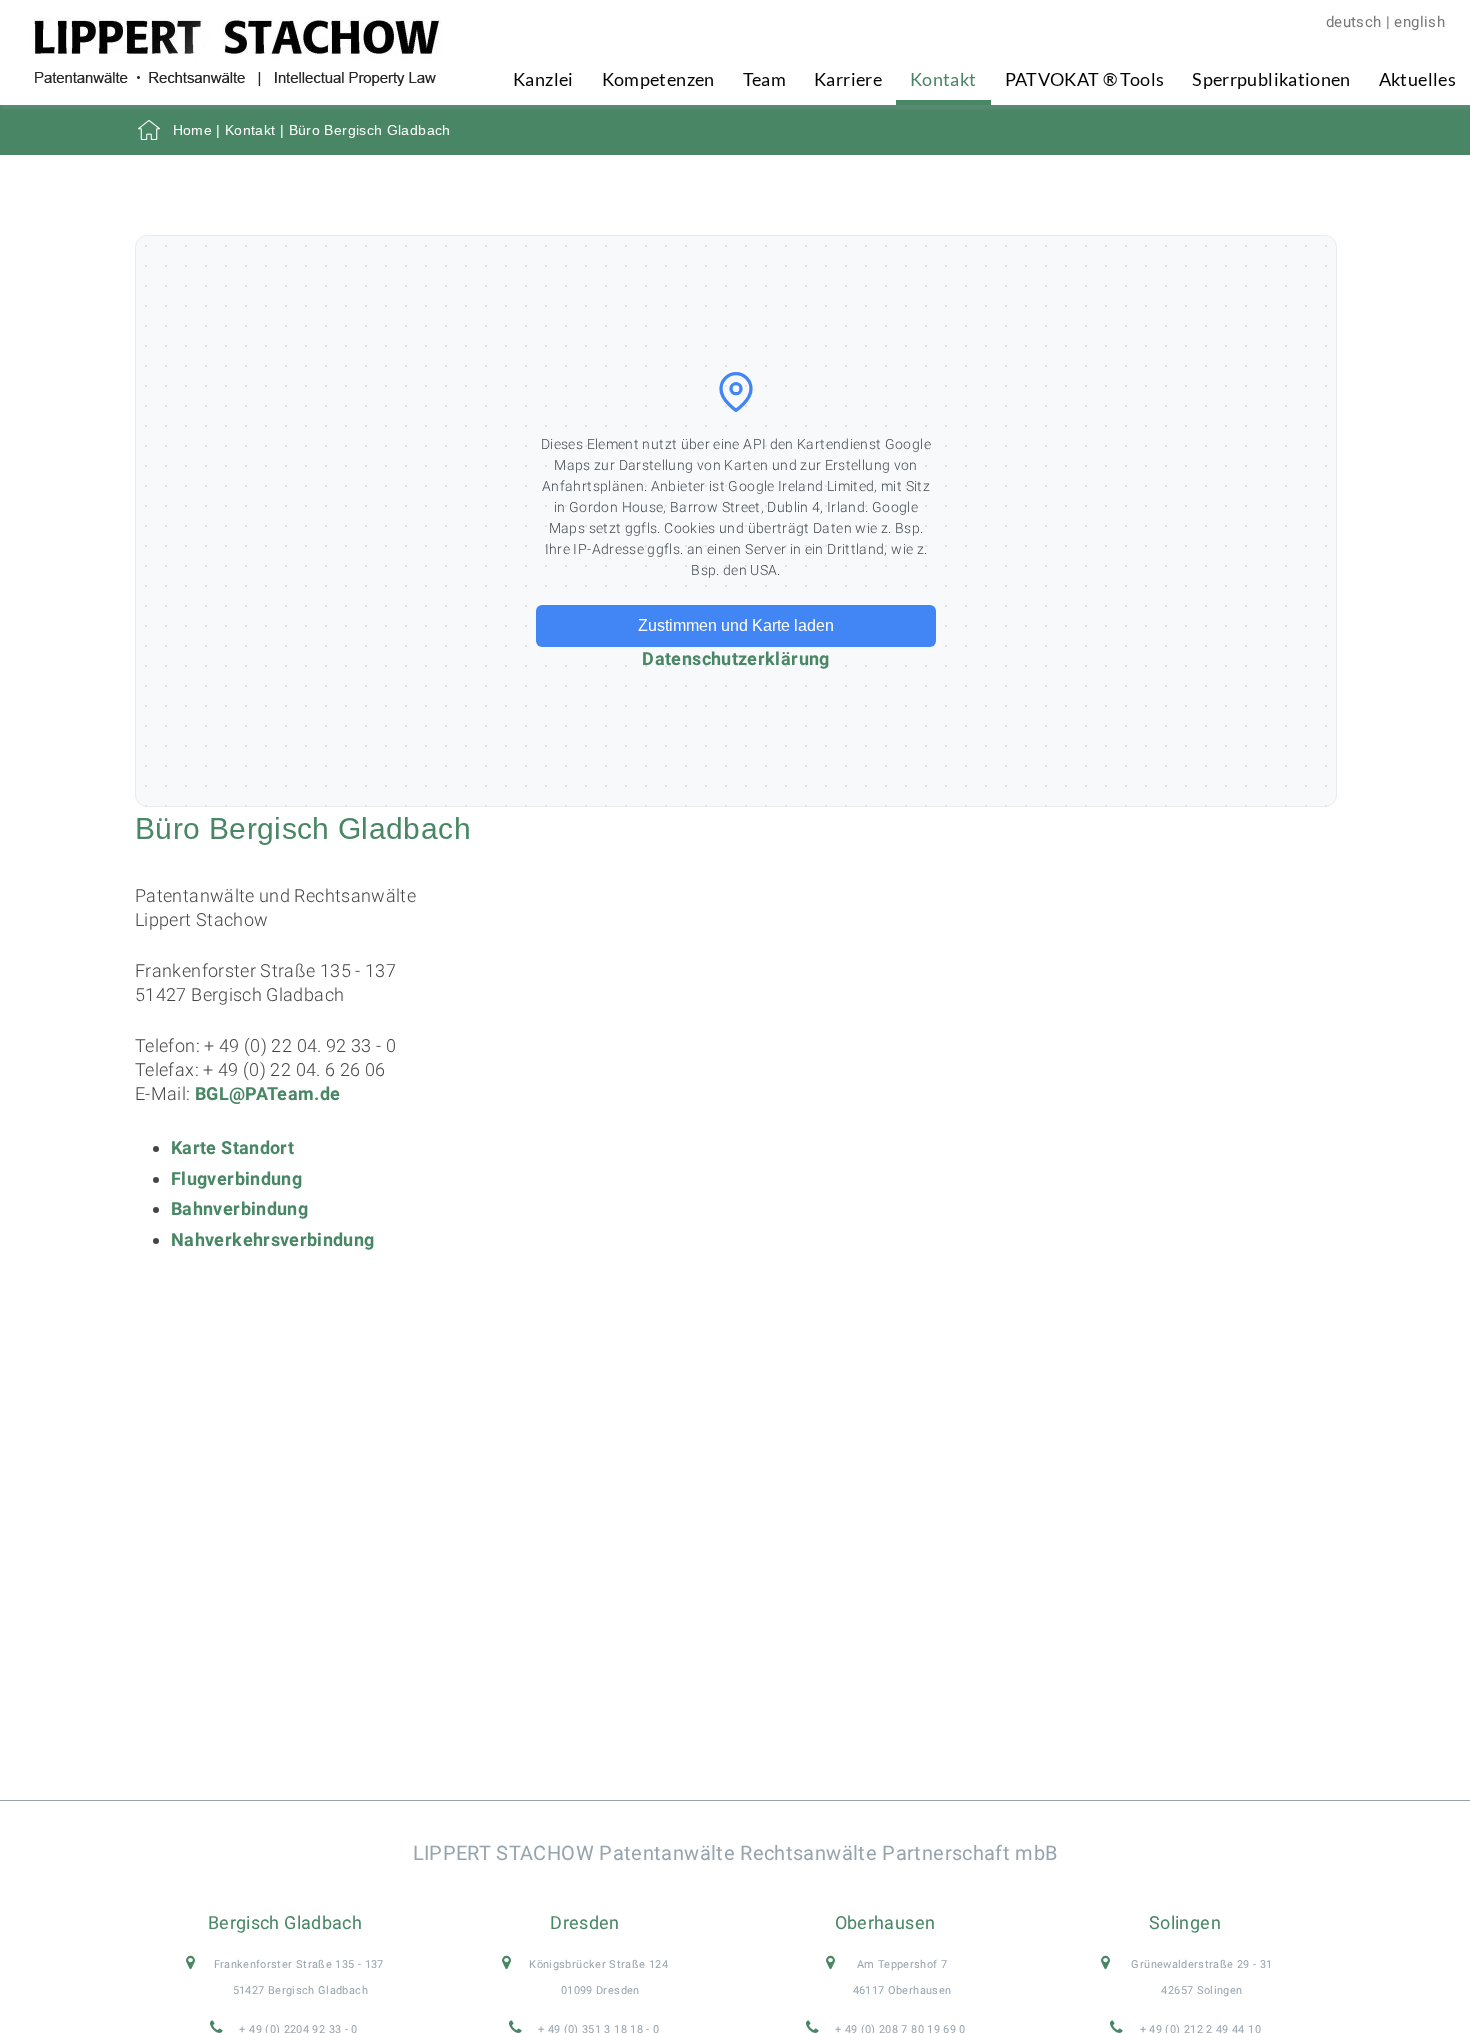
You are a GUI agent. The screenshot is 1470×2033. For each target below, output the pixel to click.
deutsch (1354, 22)
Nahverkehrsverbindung (273, 1239)
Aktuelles (1417, 79)
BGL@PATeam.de (268, 1093)
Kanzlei (543, 79)
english (1419, 22)
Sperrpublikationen (1271, 79)
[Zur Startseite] (236, 79)
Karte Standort (232, 1147)
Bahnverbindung (239, 1208)
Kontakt (943, 79)
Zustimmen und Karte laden (736, 625)
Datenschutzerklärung (735, 658)
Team (764, 79)
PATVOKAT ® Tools (1085, 79)
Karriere (848, 79)
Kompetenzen (658, 79)
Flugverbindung (236, 1178)
